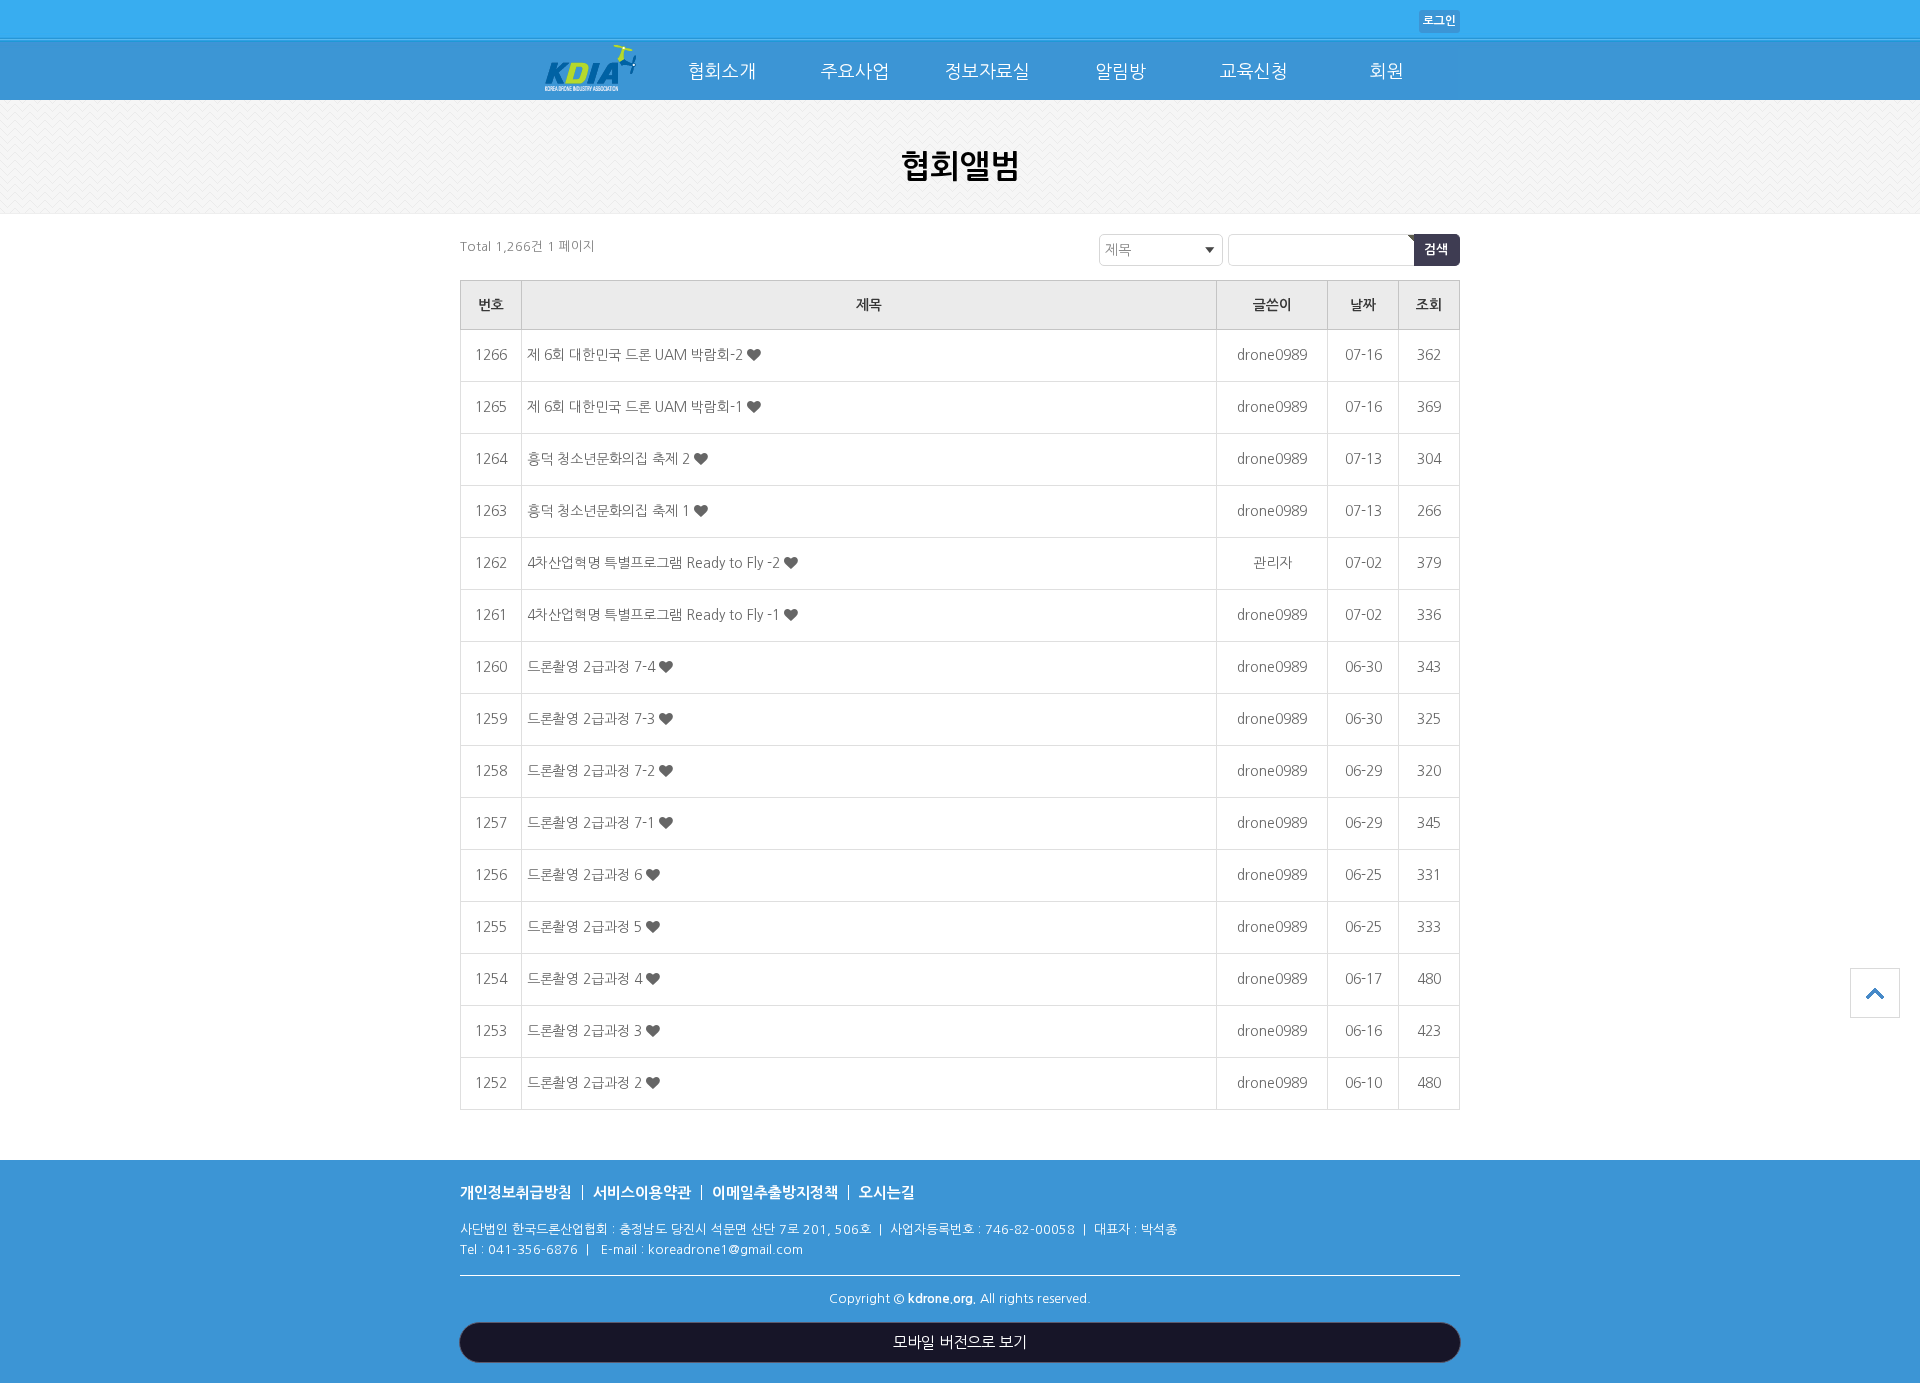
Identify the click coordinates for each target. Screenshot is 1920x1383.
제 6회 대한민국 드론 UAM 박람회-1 (637, 407)
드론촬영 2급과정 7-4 (593, 667)
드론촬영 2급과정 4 (586, 979)
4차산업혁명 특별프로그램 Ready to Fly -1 (655, 615)
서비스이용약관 (642, 1192)
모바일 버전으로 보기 (960, 1342)
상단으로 (1875, 993)
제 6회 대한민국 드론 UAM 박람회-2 (637, 355)
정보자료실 (987, 72)
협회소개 (722, 72)
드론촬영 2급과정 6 (586, 875)
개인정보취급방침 (516, 1192)
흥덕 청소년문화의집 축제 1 (610, 511)
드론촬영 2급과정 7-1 (593, 823)
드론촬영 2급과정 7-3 (593, 719)
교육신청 (1254, 72)
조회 (1429, 305)
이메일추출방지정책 (775, 1192)
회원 (1387, 72)
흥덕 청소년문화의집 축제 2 (610, 459)
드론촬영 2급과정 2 (586, 1083)
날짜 (1363, 305)
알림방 (1120, 72)
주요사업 (855, 72)
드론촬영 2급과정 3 (586, 1031)
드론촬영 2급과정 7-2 (593, 771)
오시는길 (887, 1192)
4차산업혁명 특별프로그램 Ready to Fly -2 (655, 563)
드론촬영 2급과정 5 (586, 927)
